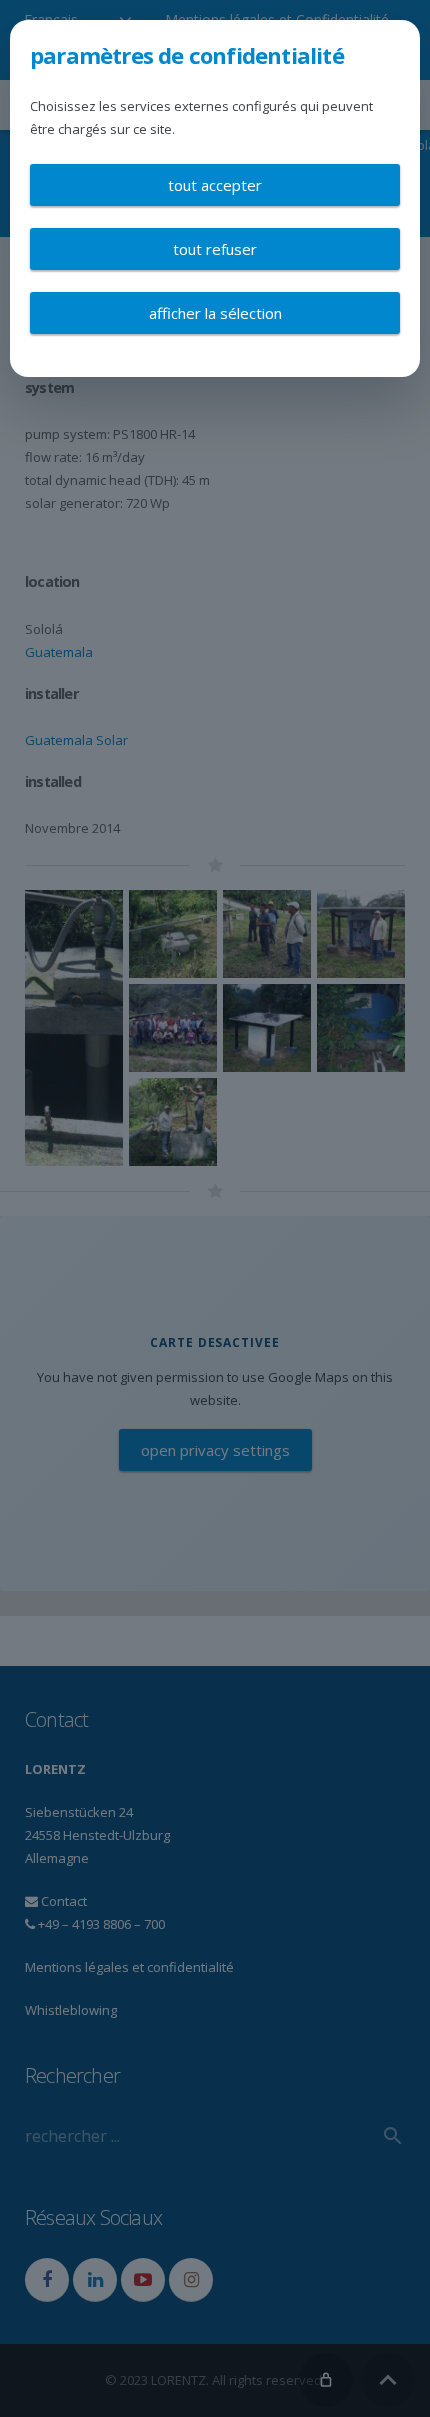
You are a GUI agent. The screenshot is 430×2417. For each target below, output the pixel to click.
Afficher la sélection (215, 313)
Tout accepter (215, 185)
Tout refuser (215, 249)
